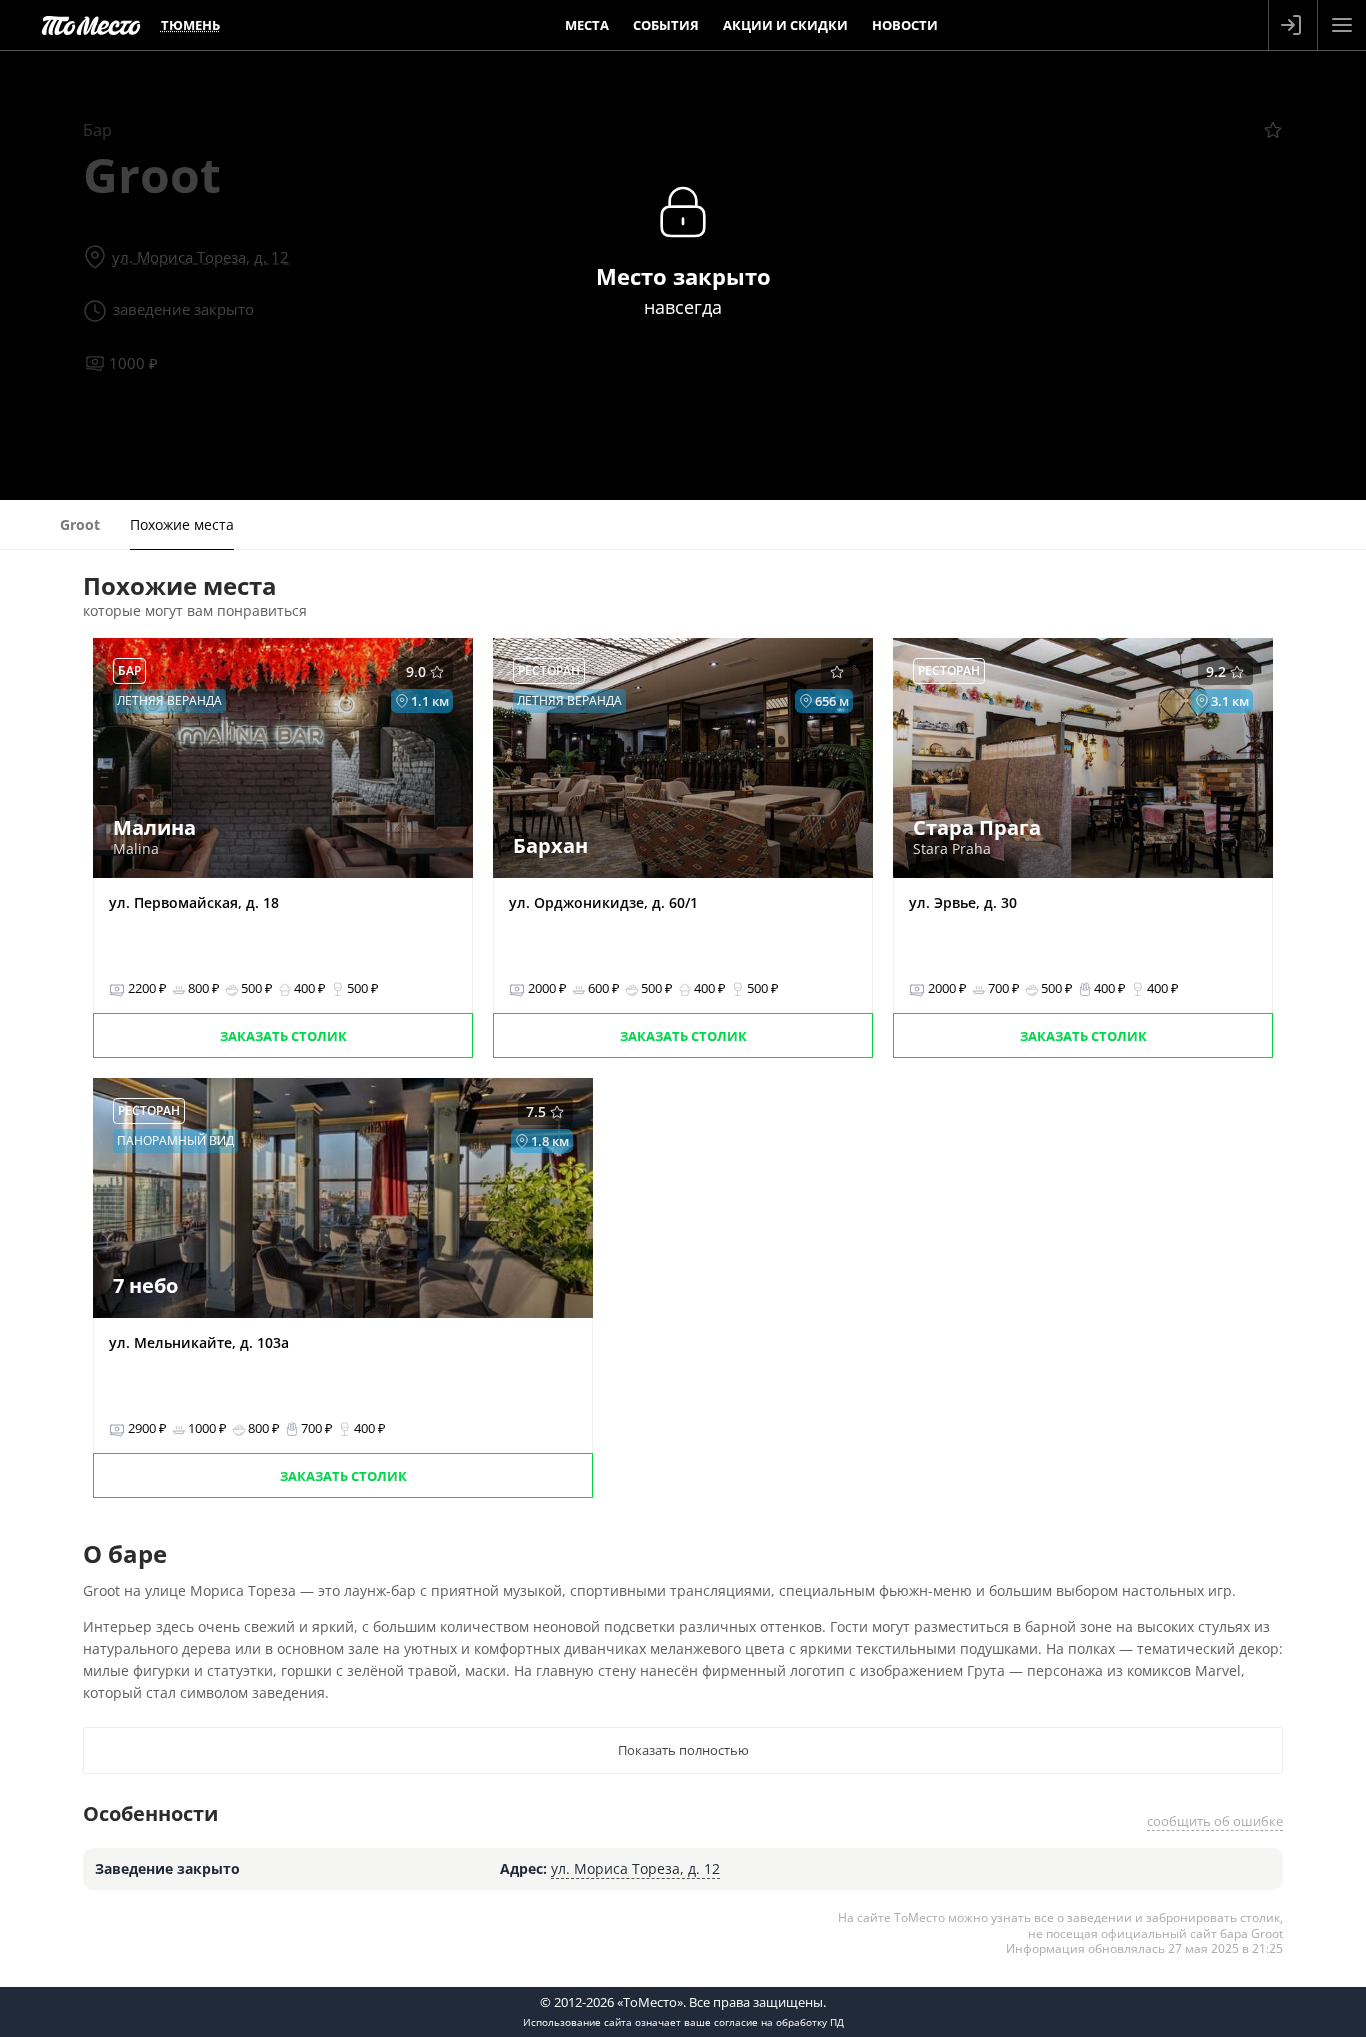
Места (587, 25)
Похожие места (182, 524)
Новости (905, 25)
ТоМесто (91, 25)
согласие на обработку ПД (779, 2022)
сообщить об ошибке (1215, 1821)
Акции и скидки (785, 25)
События (666, 25)
